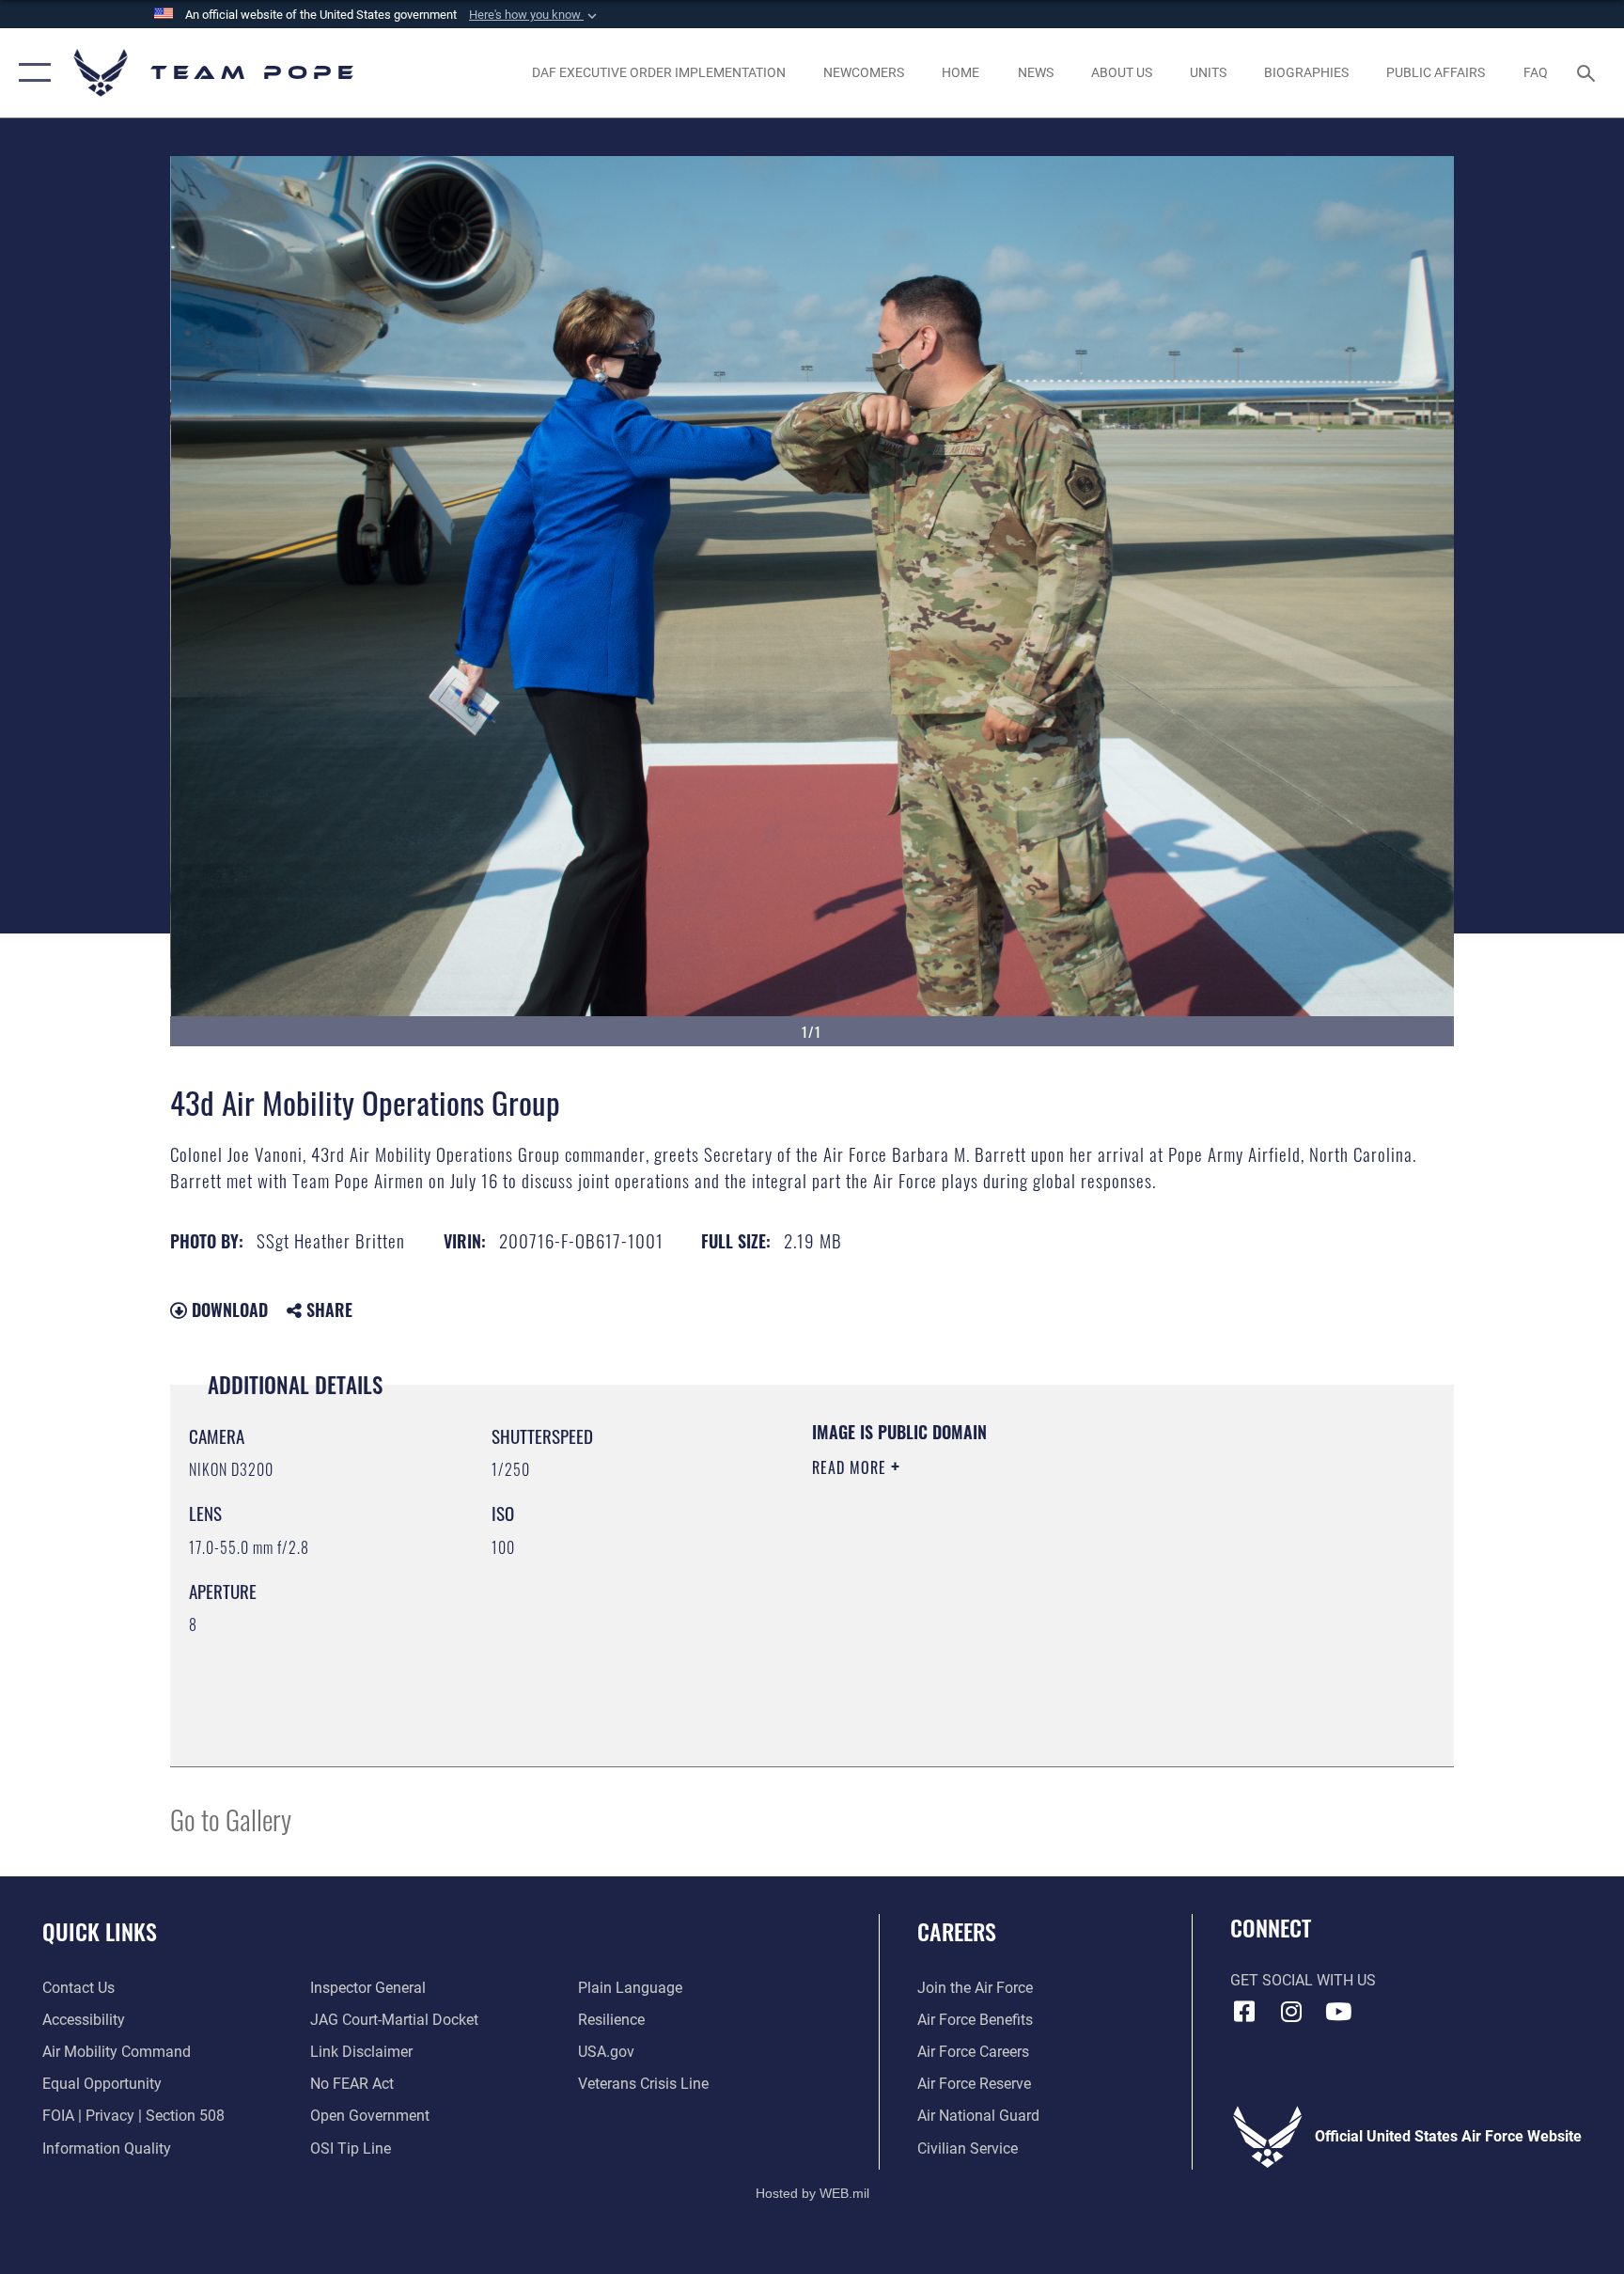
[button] (535, 15)
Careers (957, 1931)
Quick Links (100, 1931)
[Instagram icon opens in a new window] (1291, 2012)
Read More (851, 1467)
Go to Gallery (231, 1819)
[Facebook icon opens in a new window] (1244, 2012)
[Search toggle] (1588, 72)
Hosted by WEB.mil (812, 2193)
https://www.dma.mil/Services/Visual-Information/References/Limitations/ (1032, 1587)
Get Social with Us (1303, 1980)
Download (227, 1310)
